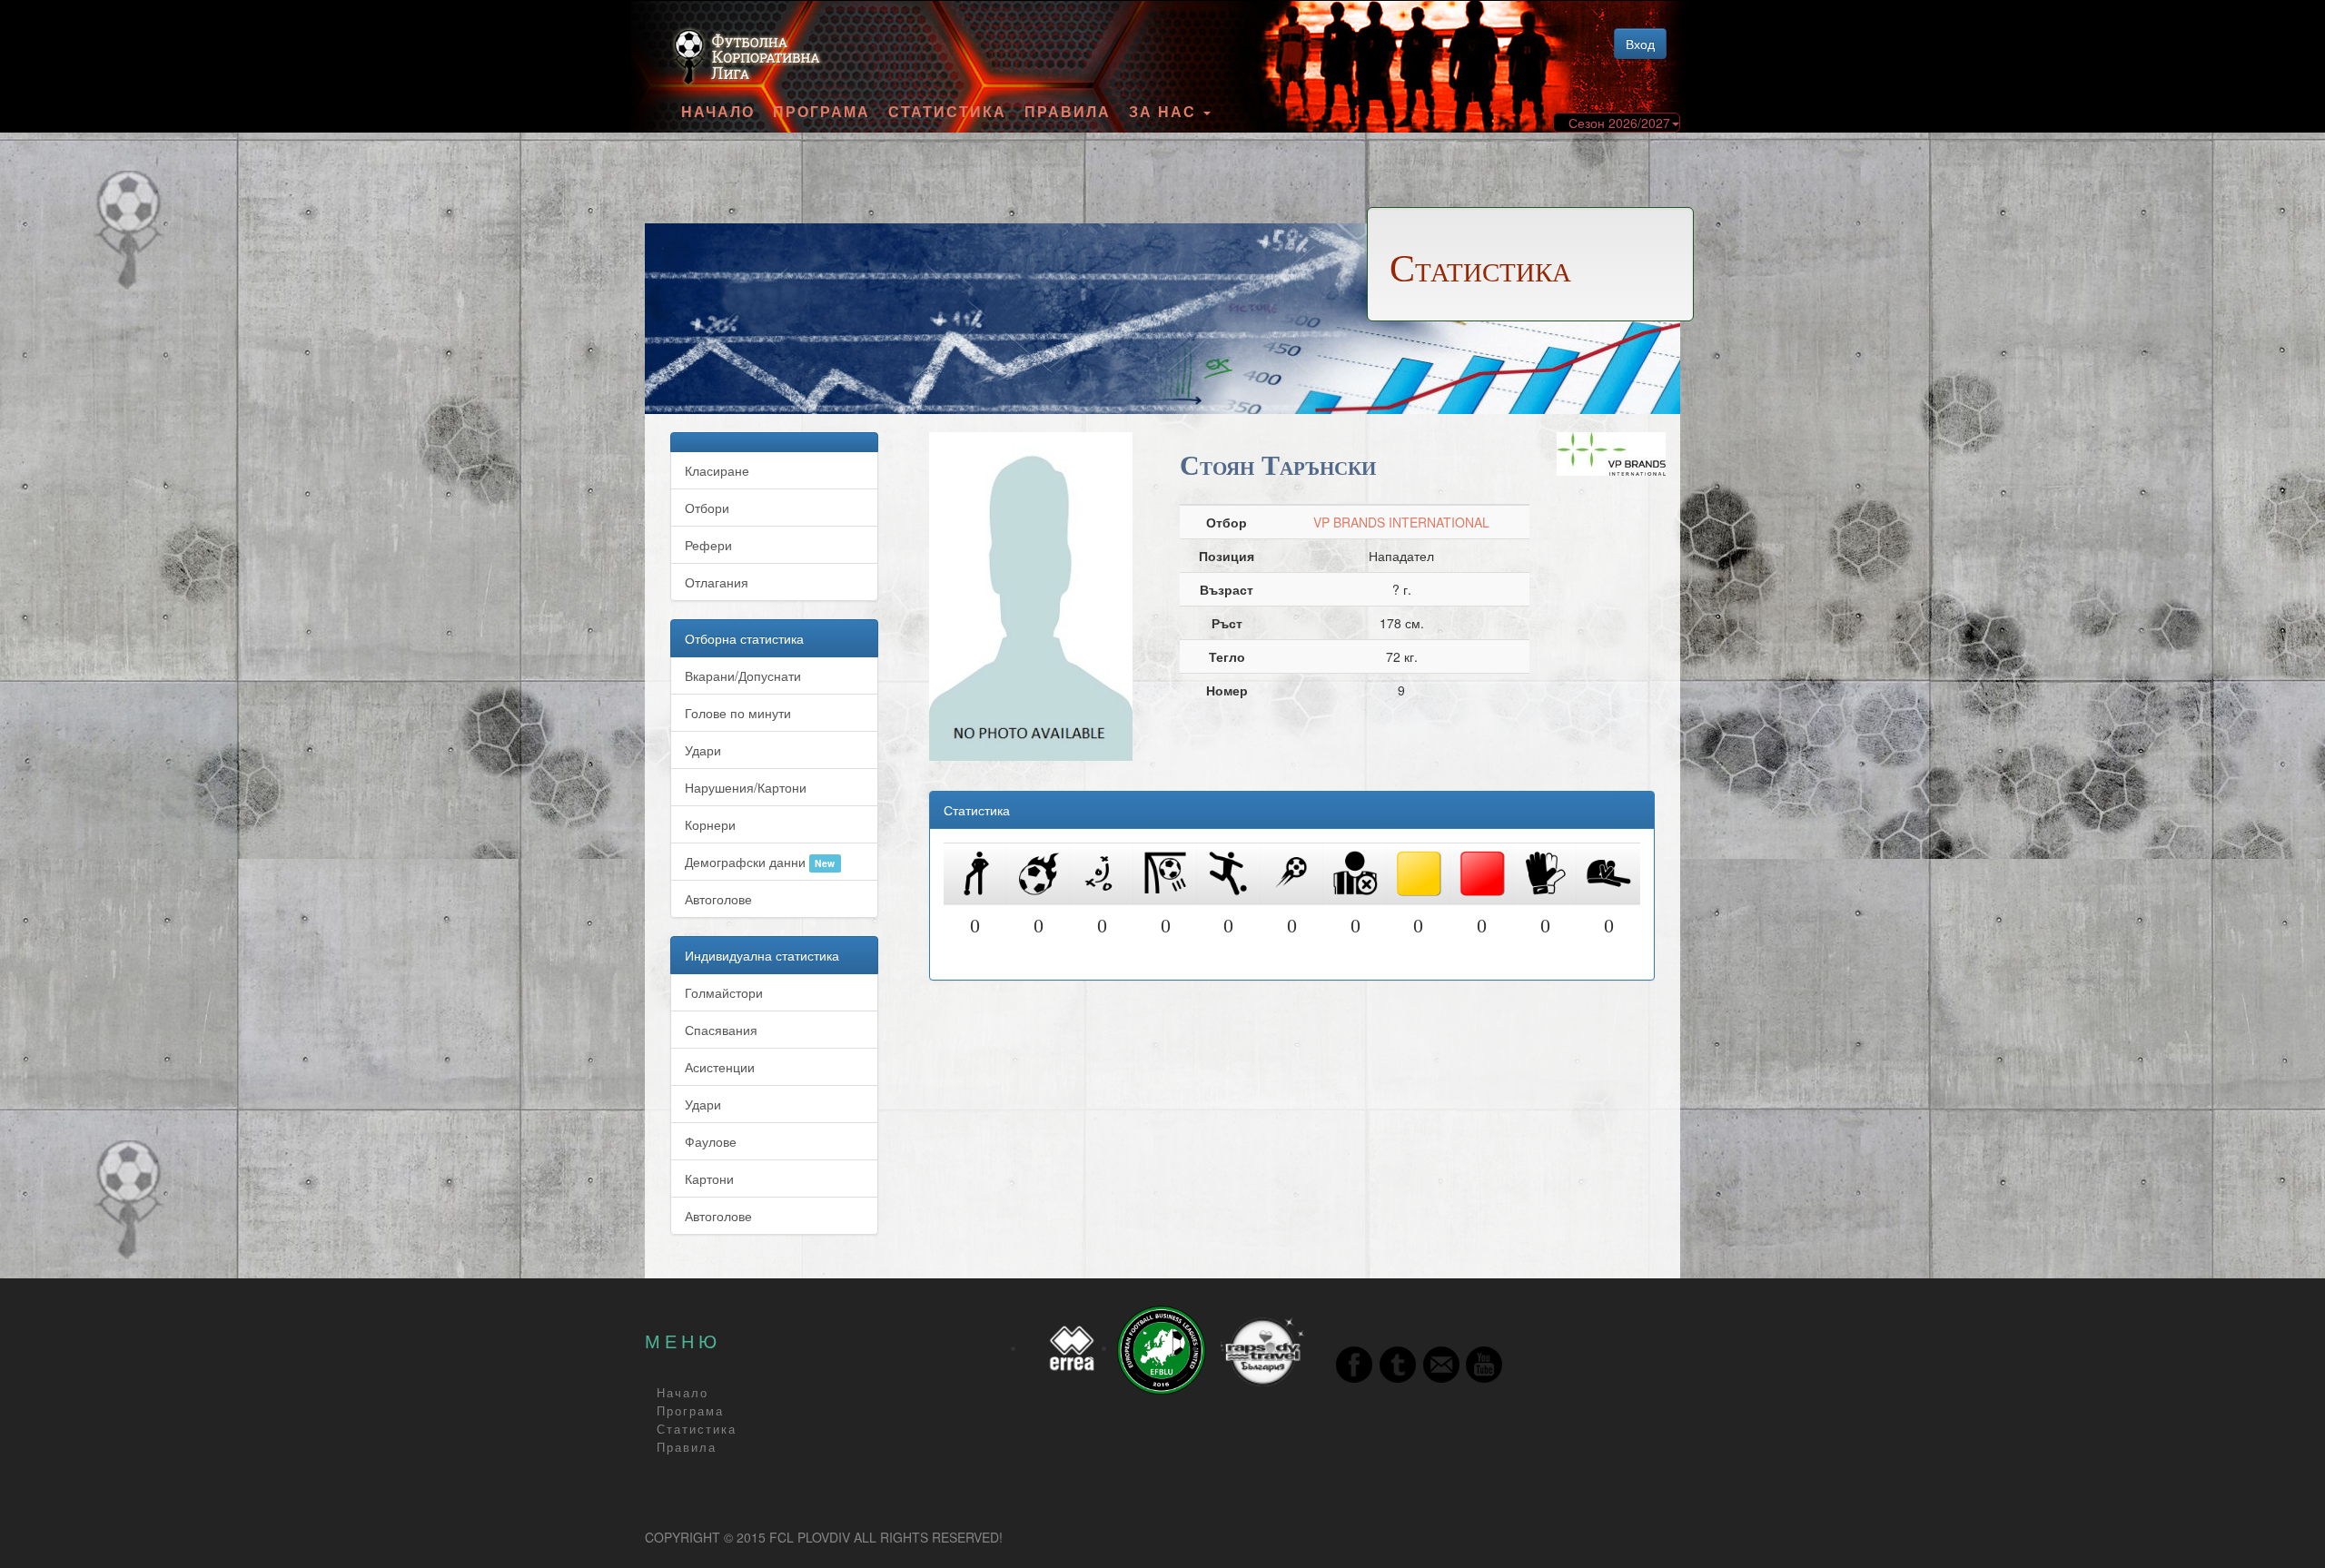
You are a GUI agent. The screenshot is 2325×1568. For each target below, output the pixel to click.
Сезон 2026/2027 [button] (1619, 123)
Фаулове (711, 1141)
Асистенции (720, 1067)
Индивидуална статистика (762, 955)
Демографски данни (760, 862)
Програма (821, 112)
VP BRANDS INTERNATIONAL (1401, 522)
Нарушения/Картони (746, 787)
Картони (709, 1178)
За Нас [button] (1165, 112)
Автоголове (718, 899)
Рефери (708, 545)
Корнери (710, 824)
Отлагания (717, 582)
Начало (718, 112)
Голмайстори (724, 992)
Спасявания (721, 1030)
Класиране (717, 470)
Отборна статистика (744, 638)
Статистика (947, 112)
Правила (1068, 112)
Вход (1640, 44)
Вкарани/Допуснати (743, 676)
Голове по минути (738, 713)
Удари (703, 750)
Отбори (707, 508)
